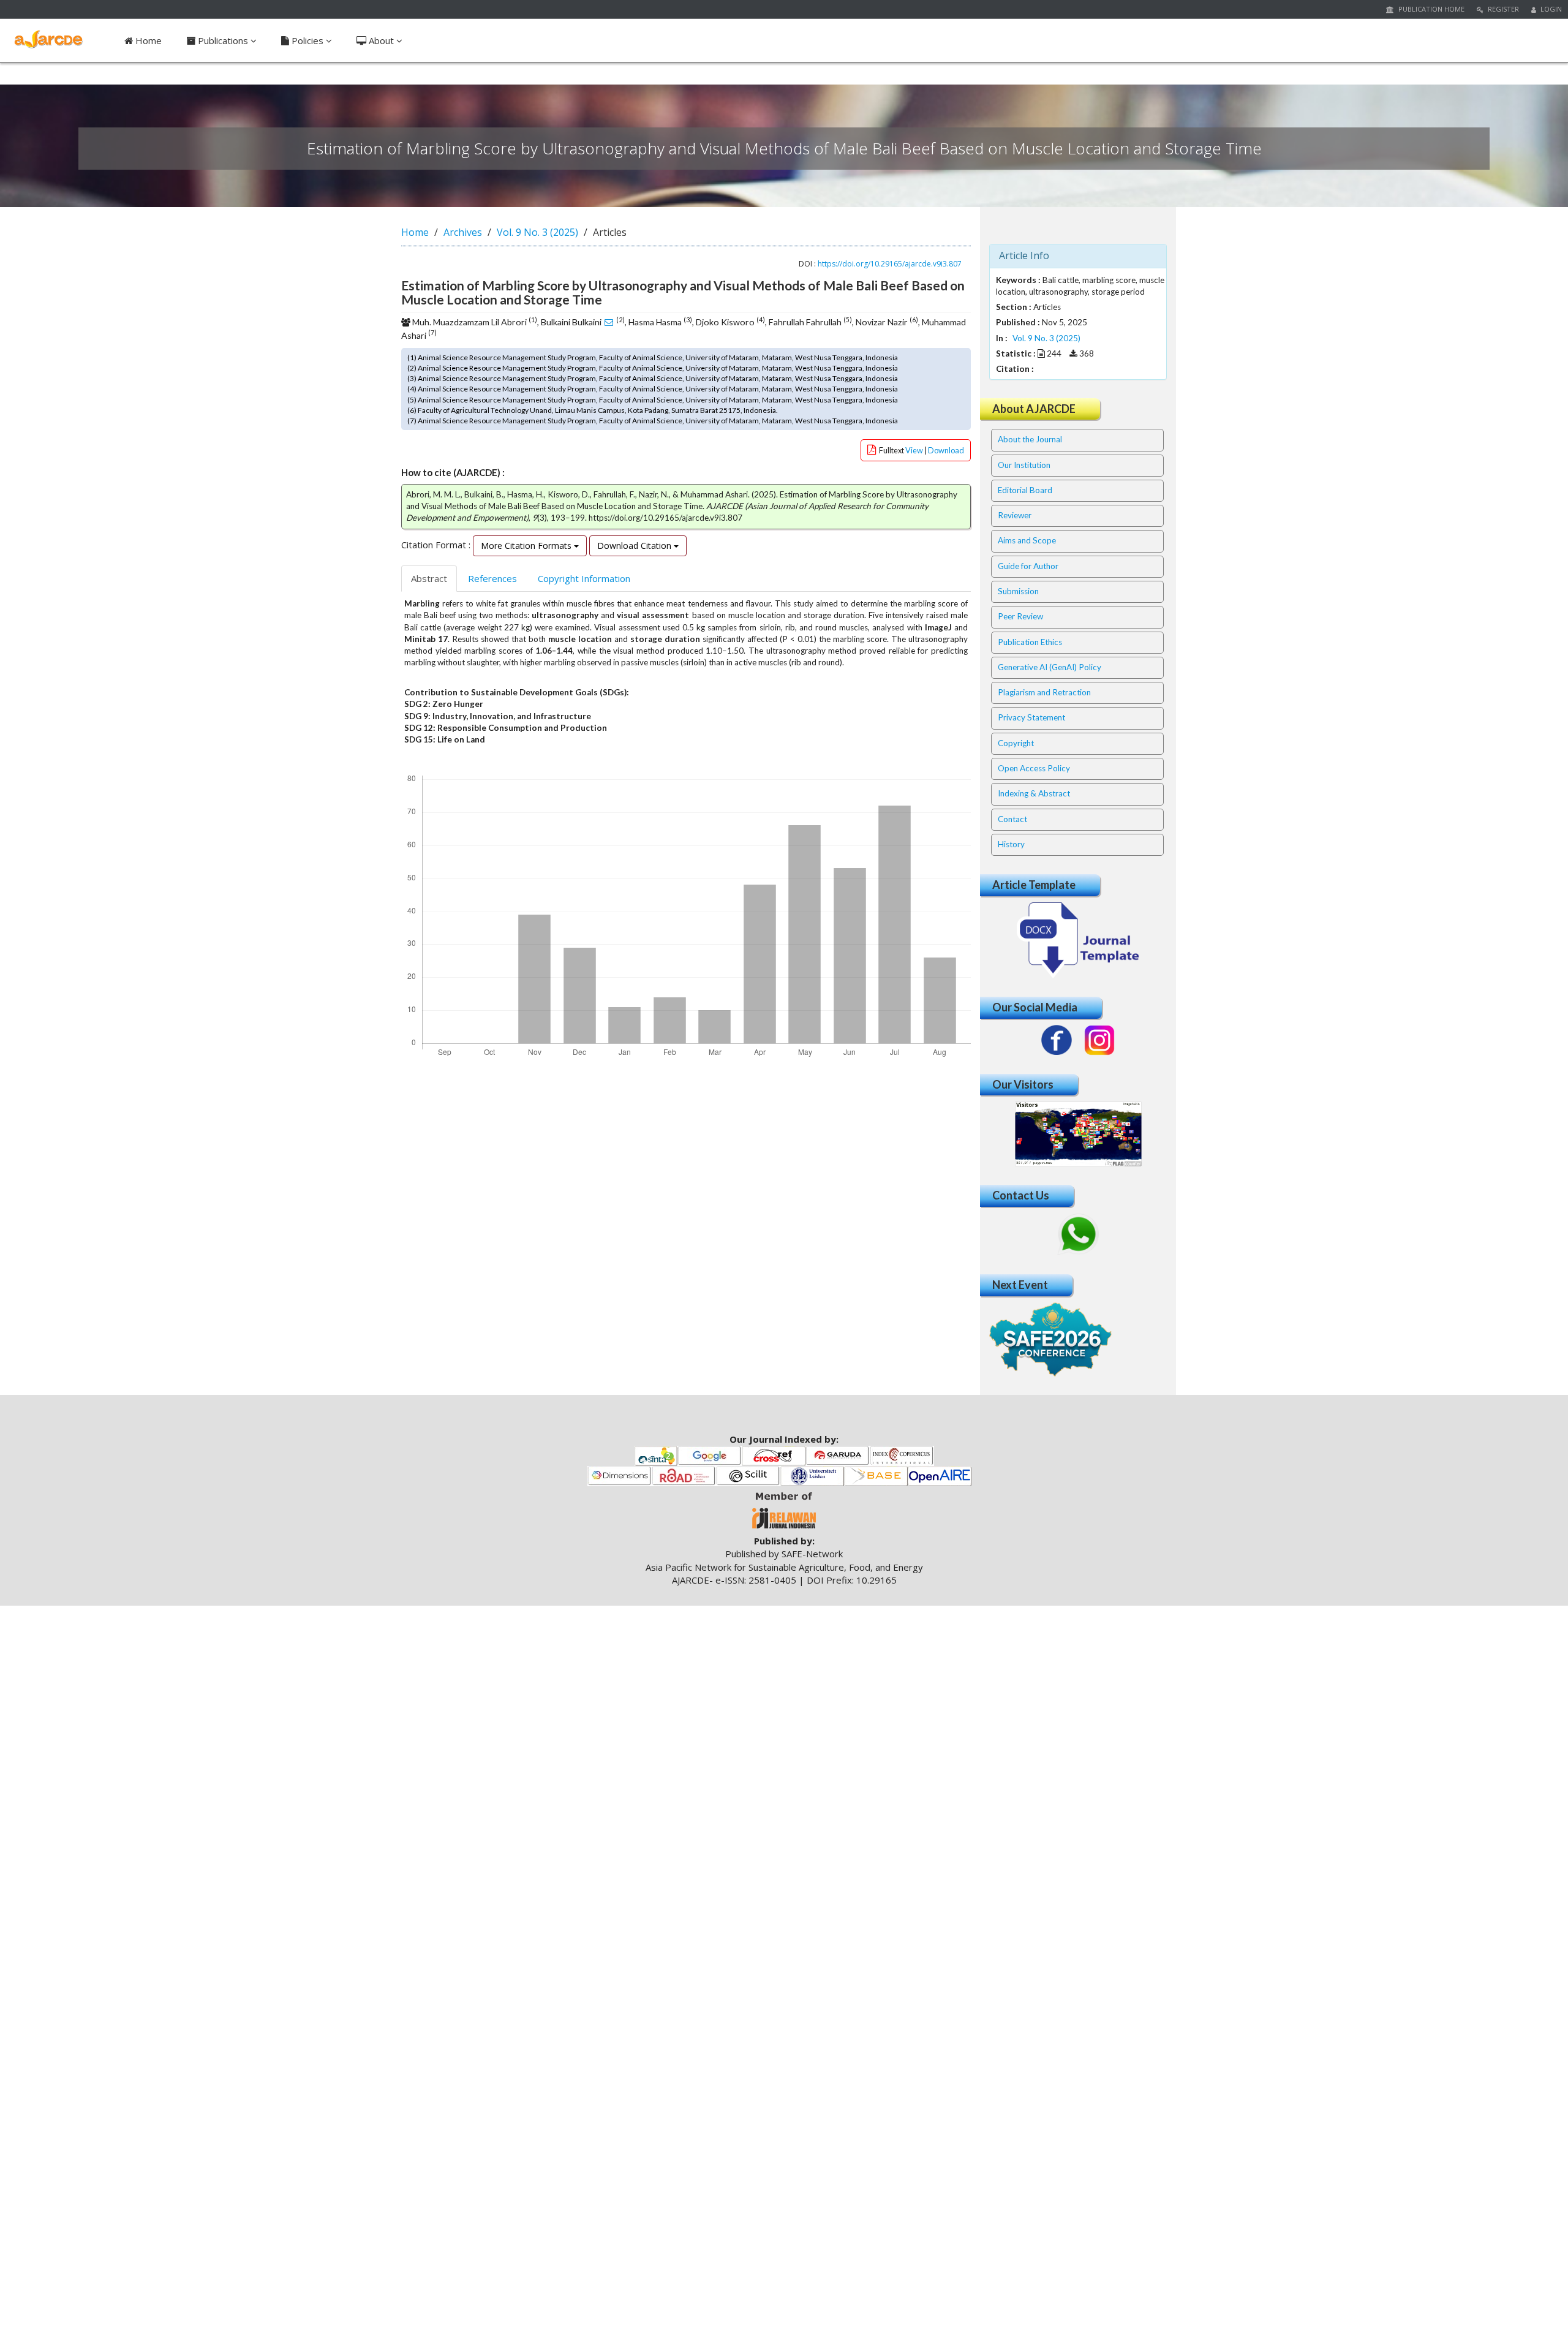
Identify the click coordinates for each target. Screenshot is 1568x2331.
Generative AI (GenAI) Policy (1050, 667)
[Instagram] (1099, 1040)
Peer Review (1020, 616)
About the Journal (1030, 439)
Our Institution (1024, 465)
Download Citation (635, 546)
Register (1502, 9)
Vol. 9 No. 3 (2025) (537, 232)
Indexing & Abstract (1034, 793)
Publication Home (1430, 9)
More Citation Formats (527, 546)
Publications (223, 40)
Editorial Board (1025, 490)
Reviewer (1015, 515)
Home (147, 40)
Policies (307, 40)
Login (1550, 9)
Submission (1018, 591)
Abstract (429, 578)
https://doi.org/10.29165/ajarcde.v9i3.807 (890, 264)
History (1011, 844)
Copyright (1016, 743)
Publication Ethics (1030, 642)
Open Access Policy (1034, 768)
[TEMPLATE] (1078, 939)
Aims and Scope (1027, 540)
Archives (463, 232)
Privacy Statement (1031, 717)
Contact (1012, 819)
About (381, 40)
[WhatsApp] (1078, 1234)
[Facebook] (1057, 1040)
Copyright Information (584, 578)
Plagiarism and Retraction (1044, 692)
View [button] (915, 450)
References (492, 578)
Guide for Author (1028, 566)
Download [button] (946, 450)
